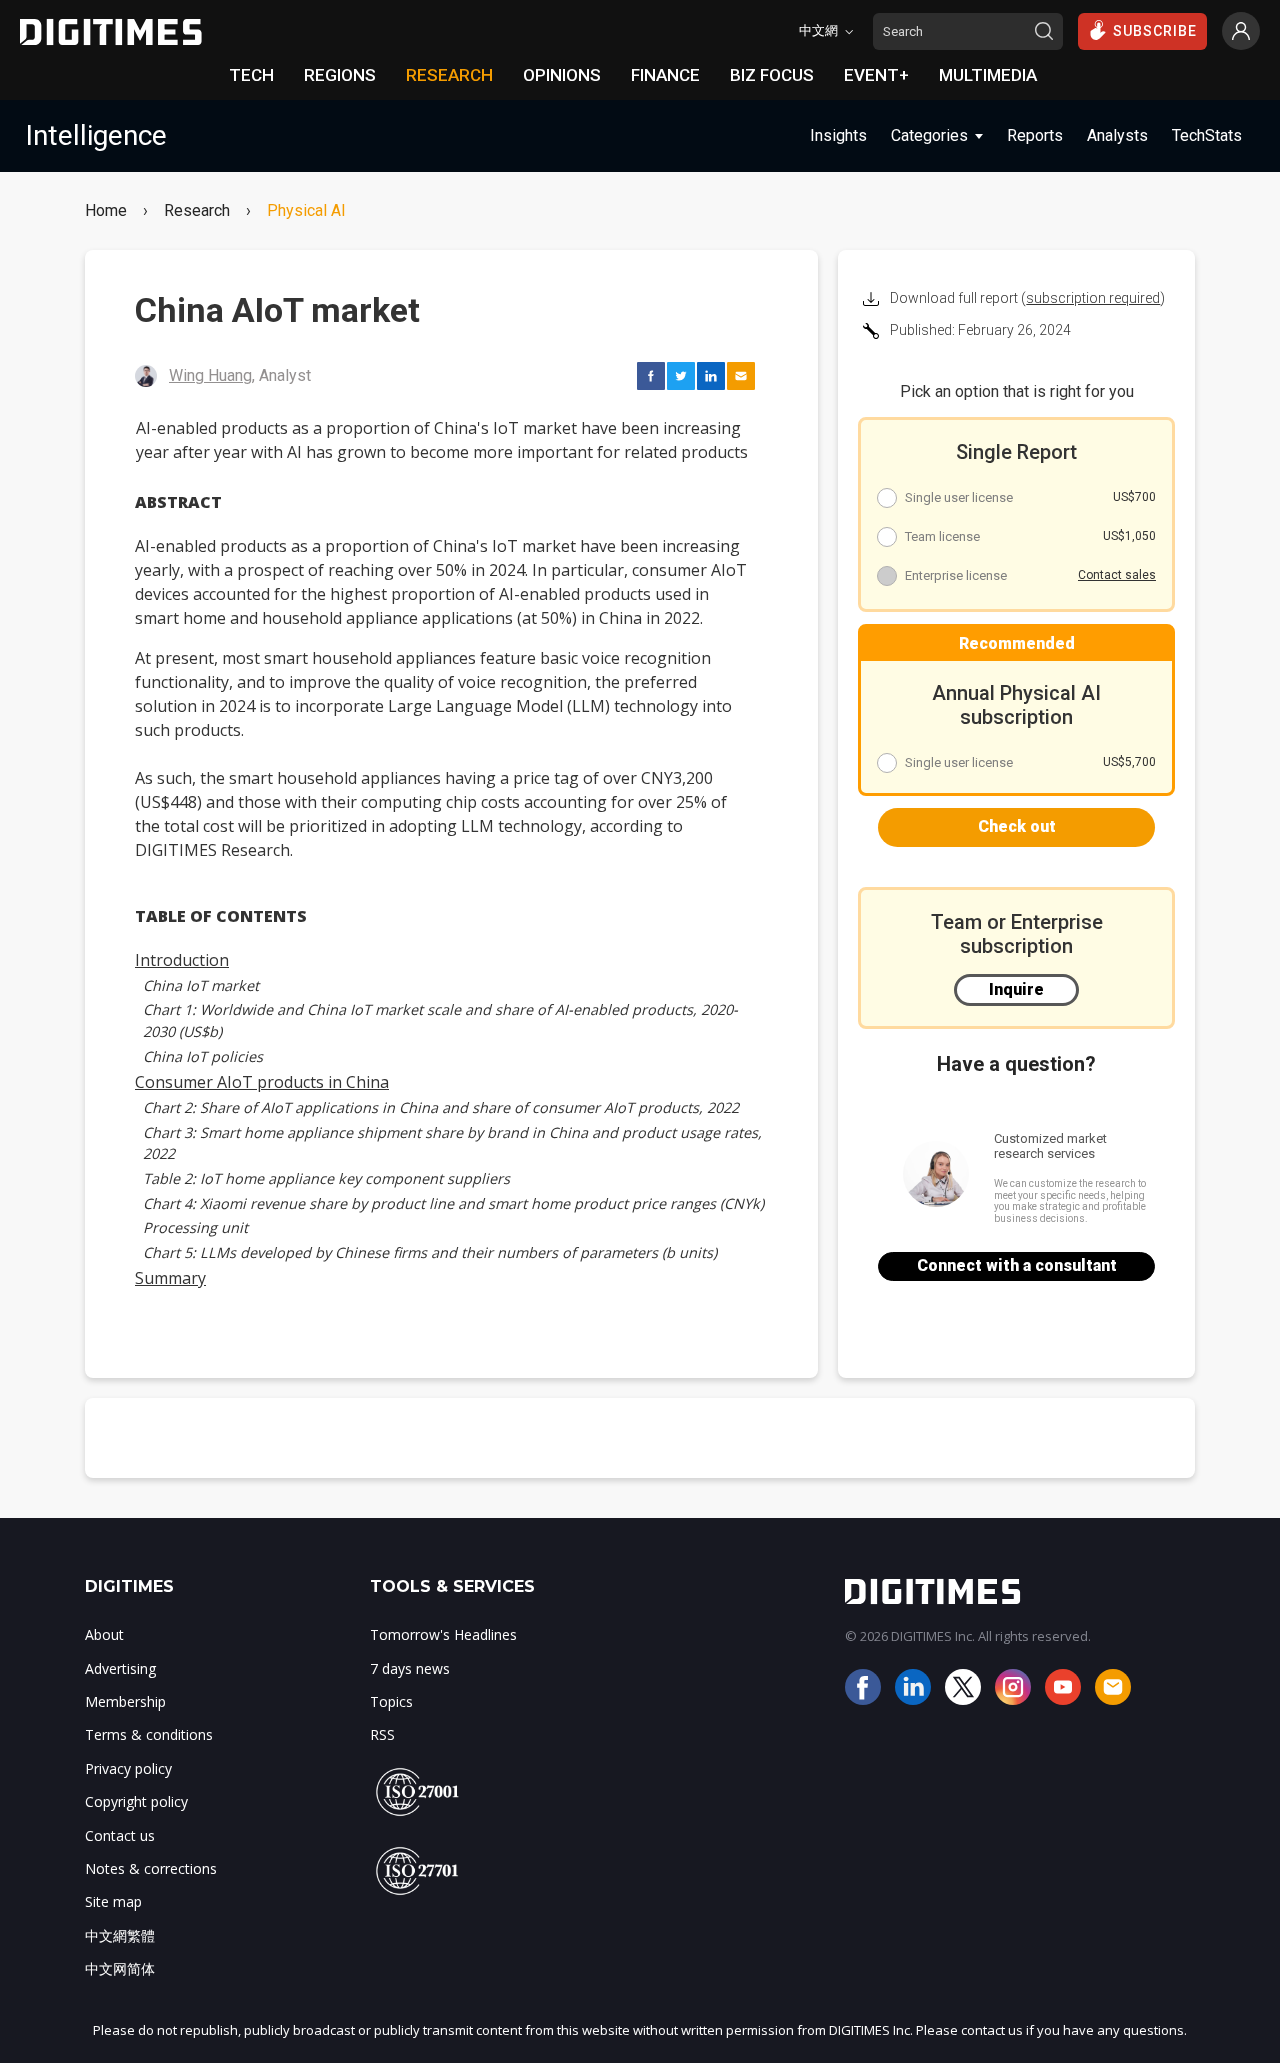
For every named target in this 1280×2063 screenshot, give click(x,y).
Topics (391, 1701)
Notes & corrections (151, 1868)
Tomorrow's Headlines (443, 1634)
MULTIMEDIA (988, 75)
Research (197, 211)
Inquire (1016, 989)
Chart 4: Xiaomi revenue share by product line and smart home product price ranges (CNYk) (453, 1203)
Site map (113, 1901)
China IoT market (201, 985)
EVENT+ (876, 75)
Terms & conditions (149, 1734)
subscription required (1093, 298)
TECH (251, 75)
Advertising (120, 1668)
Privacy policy (128, 1768)
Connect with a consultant (1017, 1265)
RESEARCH (449, 75)
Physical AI (306, 211)
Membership (125, 1701)
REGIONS (340, 75)
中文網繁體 (120, 1935)
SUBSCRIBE (1155, 31)
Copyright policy (136, 1801)
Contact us (120, 1835)
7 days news (410, 1668)
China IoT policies (203, 1056)
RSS (382, 1734)
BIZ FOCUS (772, 75)
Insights (838, 135)
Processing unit (195, 1227)
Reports (1035, 135)
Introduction (182, 960)
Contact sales (1117, 575)
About (104, 1634)
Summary (170, 1278)
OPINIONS (562, 75)
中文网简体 (120, 1968)
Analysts (1117, 135)
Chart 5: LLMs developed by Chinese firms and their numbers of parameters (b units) (430, 1252)
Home (106, 211)
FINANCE (665, 75)
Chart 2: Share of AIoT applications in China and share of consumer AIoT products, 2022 (441, 1107)
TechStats (1207, 135)
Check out (1017, 826)
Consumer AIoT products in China (262, 1082)
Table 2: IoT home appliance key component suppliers (326, 1178)
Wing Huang (210, 375)
